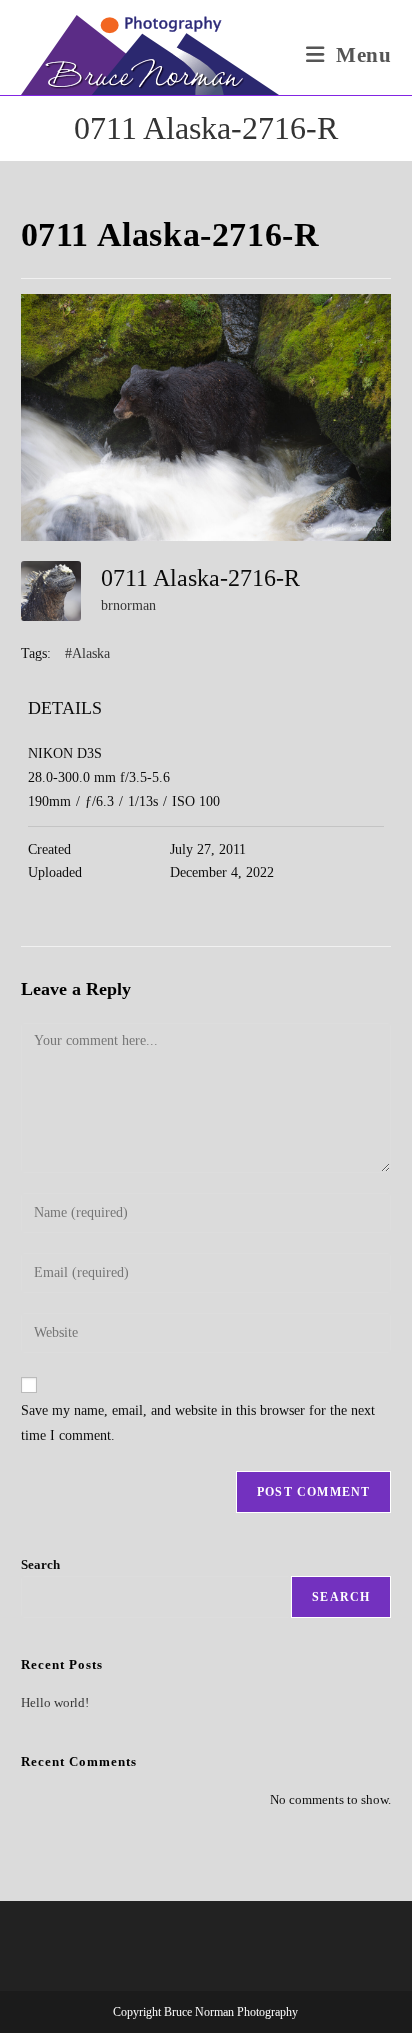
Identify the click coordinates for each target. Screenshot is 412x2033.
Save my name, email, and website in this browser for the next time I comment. (198, 1423)
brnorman (128, 605)
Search (40, 1564)
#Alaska (87, 653)
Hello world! (55, 1702)
